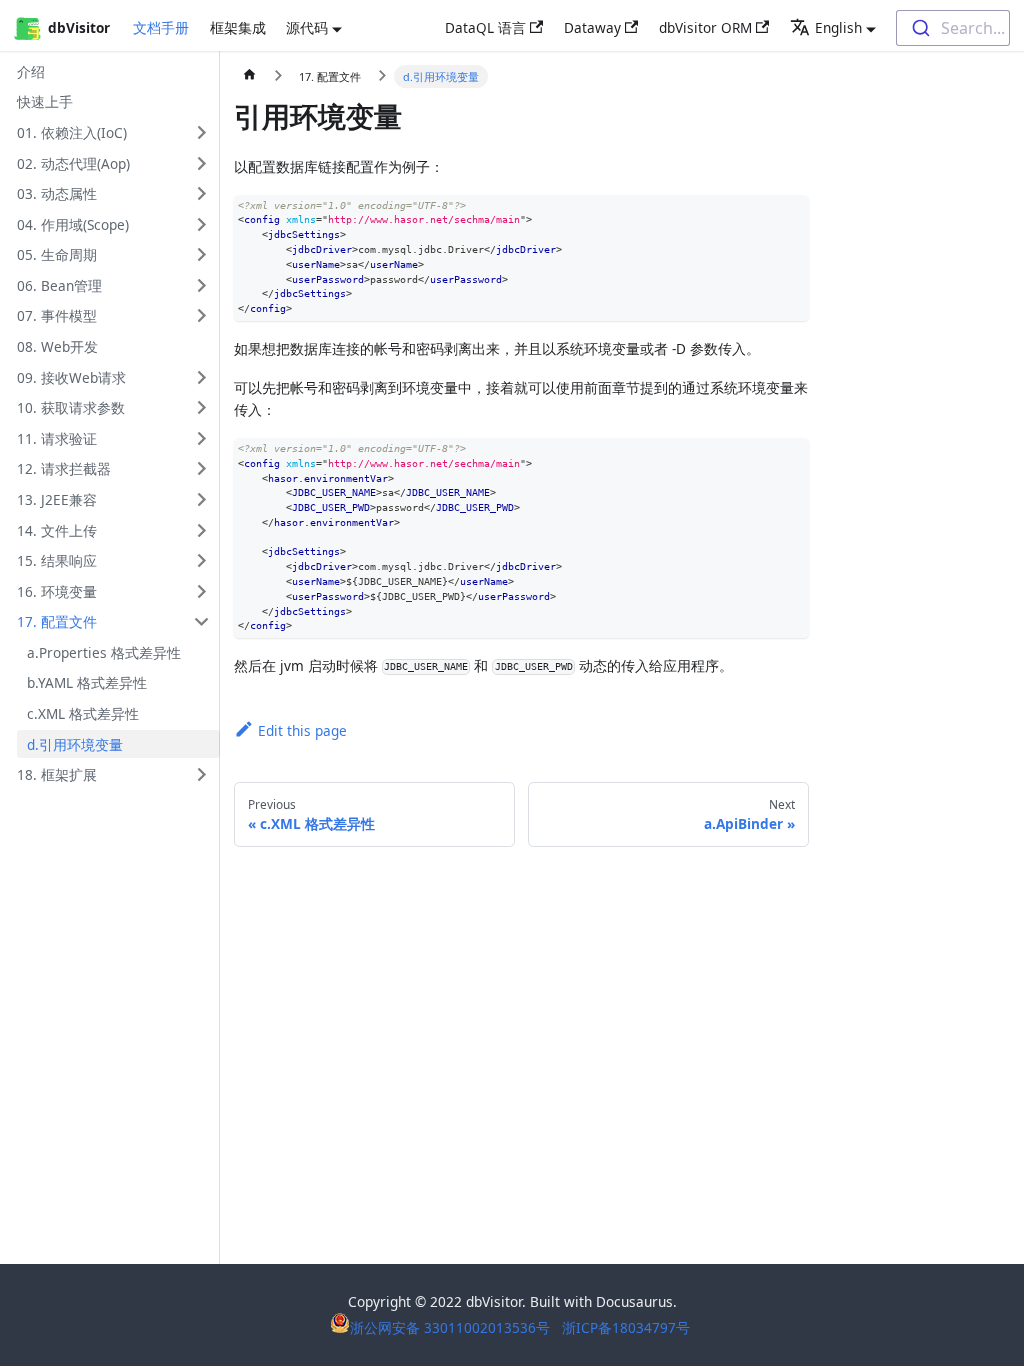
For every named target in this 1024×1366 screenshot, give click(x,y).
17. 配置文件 (57, 621)
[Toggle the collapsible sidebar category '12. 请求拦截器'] (201, 468)
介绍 (31, 71)
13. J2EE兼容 (57, 499)
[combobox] (953, 28)
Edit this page (302, 730)
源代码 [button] (307, 27)
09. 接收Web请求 (71, 377)
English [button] (838, 27)
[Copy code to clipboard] (793, 211)
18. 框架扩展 (57, 774)
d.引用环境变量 (75, 744)
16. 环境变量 (57, 591)
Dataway (592, 27)
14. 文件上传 (57, 530)
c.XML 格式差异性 (83, 713)
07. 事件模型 (57, 315)
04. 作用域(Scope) (73, 224)
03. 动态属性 (57, 193)
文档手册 (161, 27)
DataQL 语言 (485, 27)
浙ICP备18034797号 (626, 1327)
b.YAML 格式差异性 (87, 682)
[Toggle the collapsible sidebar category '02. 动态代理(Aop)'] (201, 163)
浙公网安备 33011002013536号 (452, 1327)
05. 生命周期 (57, 254)
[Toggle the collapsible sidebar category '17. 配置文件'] (201, 621)
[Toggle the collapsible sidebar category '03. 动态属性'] (201, 193)
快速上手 (45, 101)
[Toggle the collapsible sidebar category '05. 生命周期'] (201, 254)
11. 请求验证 (57, 438)
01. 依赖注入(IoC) (72, 132)
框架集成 (238, 27)
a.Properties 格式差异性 (104, 652)
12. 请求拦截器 (64, 468)
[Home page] (250, 77)
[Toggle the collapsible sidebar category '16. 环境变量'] (201, 591)
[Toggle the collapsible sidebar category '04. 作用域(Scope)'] (201, 224)
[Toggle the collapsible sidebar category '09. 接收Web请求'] (201, 377)
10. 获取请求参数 (71, 407)
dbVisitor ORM (705, 27)
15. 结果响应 (57, 560)
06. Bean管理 (59, 285)
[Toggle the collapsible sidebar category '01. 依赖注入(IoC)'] (201, 132)
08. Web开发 (57, 346)
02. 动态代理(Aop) (73, 163)
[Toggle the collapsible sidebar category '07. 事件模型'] (201, 315)
